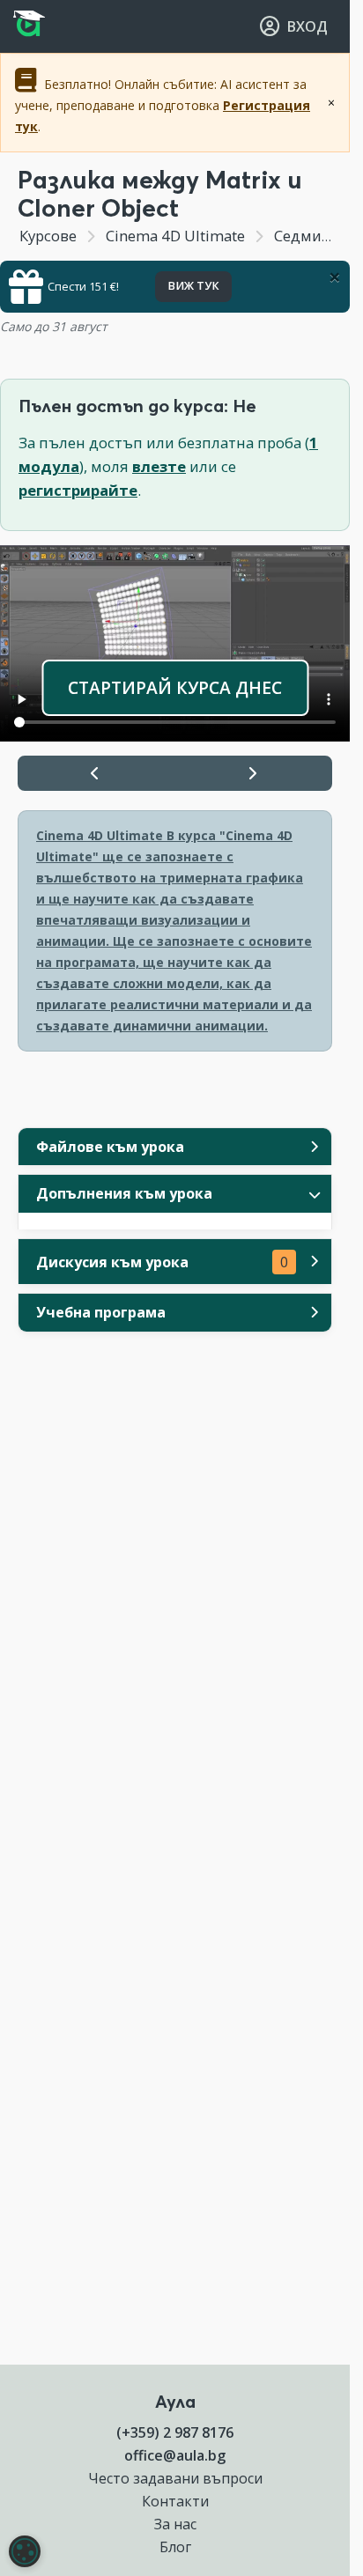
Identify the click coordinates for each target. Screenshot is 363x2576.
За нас (175, 2524)
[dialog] (25, 2551)
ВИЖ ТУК (193, 286)
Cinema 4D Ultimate (175, 236)
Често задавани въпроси (175, 2478)
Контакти (175, 2501)
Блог (175, 2547)
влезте (159, 466)
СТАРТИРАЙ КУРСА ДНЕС (175, 687)
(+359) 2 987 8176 (175, 2432)
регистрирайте (78, 490)
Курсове (48, 236)
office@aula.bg (175, 2455)
